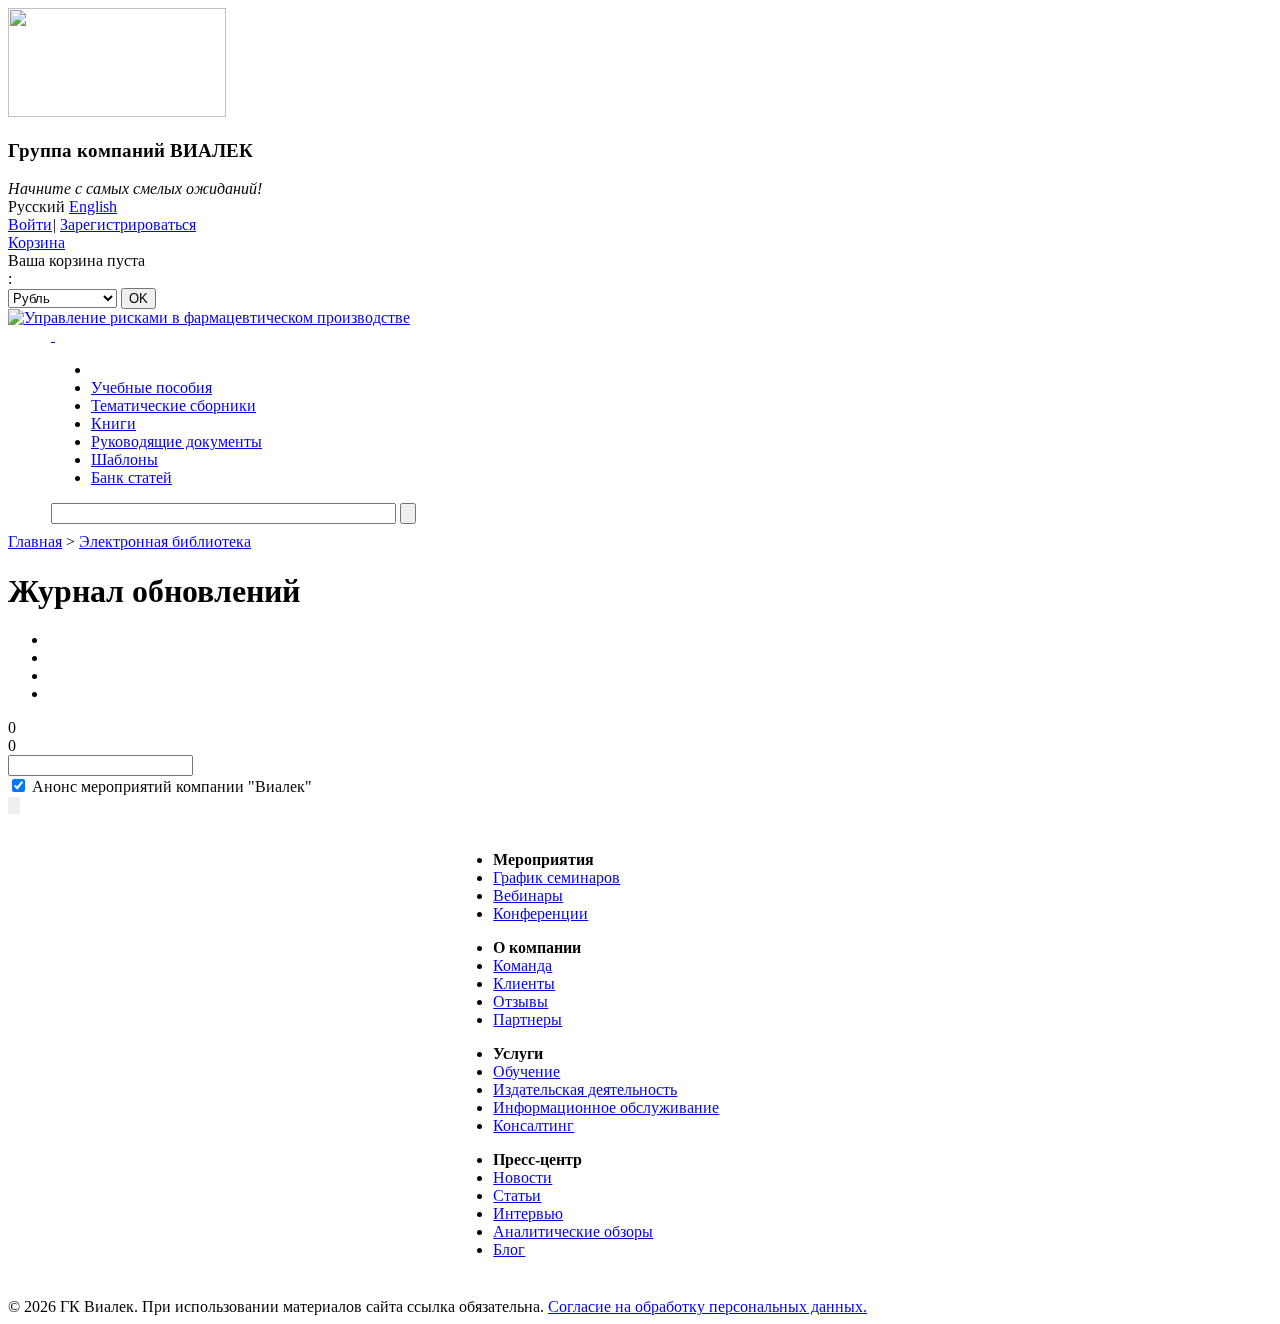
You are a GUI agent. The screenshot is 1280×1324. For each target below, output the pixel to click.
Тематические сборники (173, 405)
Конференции (540, 913)
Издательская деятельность (585, 1089)
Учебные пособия (151, 387)
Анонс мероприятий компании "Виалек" (170, 786)
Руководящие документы (176, 441)
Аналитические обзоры (573, 1231)
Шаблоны (124, 459)
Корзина (36, 242)
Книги (113, 423)
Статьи (517, 1195)
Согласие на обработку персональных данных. (707, 1306)
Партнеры (527, 1019)
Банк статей (131, 477)
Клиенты (524, 983)
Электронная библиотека (165, 541)
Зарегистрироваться (128, 224)
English (93, 206)
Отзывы (520, 1001)
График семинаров (556, 877)
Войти (30, 224)
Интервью (528, 1213)
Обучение (526, 1071)
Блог (509, 1249)
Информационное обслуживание (606, 1107)
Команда (522, 965)
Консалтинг (533, 1125)
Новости (522, 1177)
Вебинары (528, 895)
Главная (35, 541)
